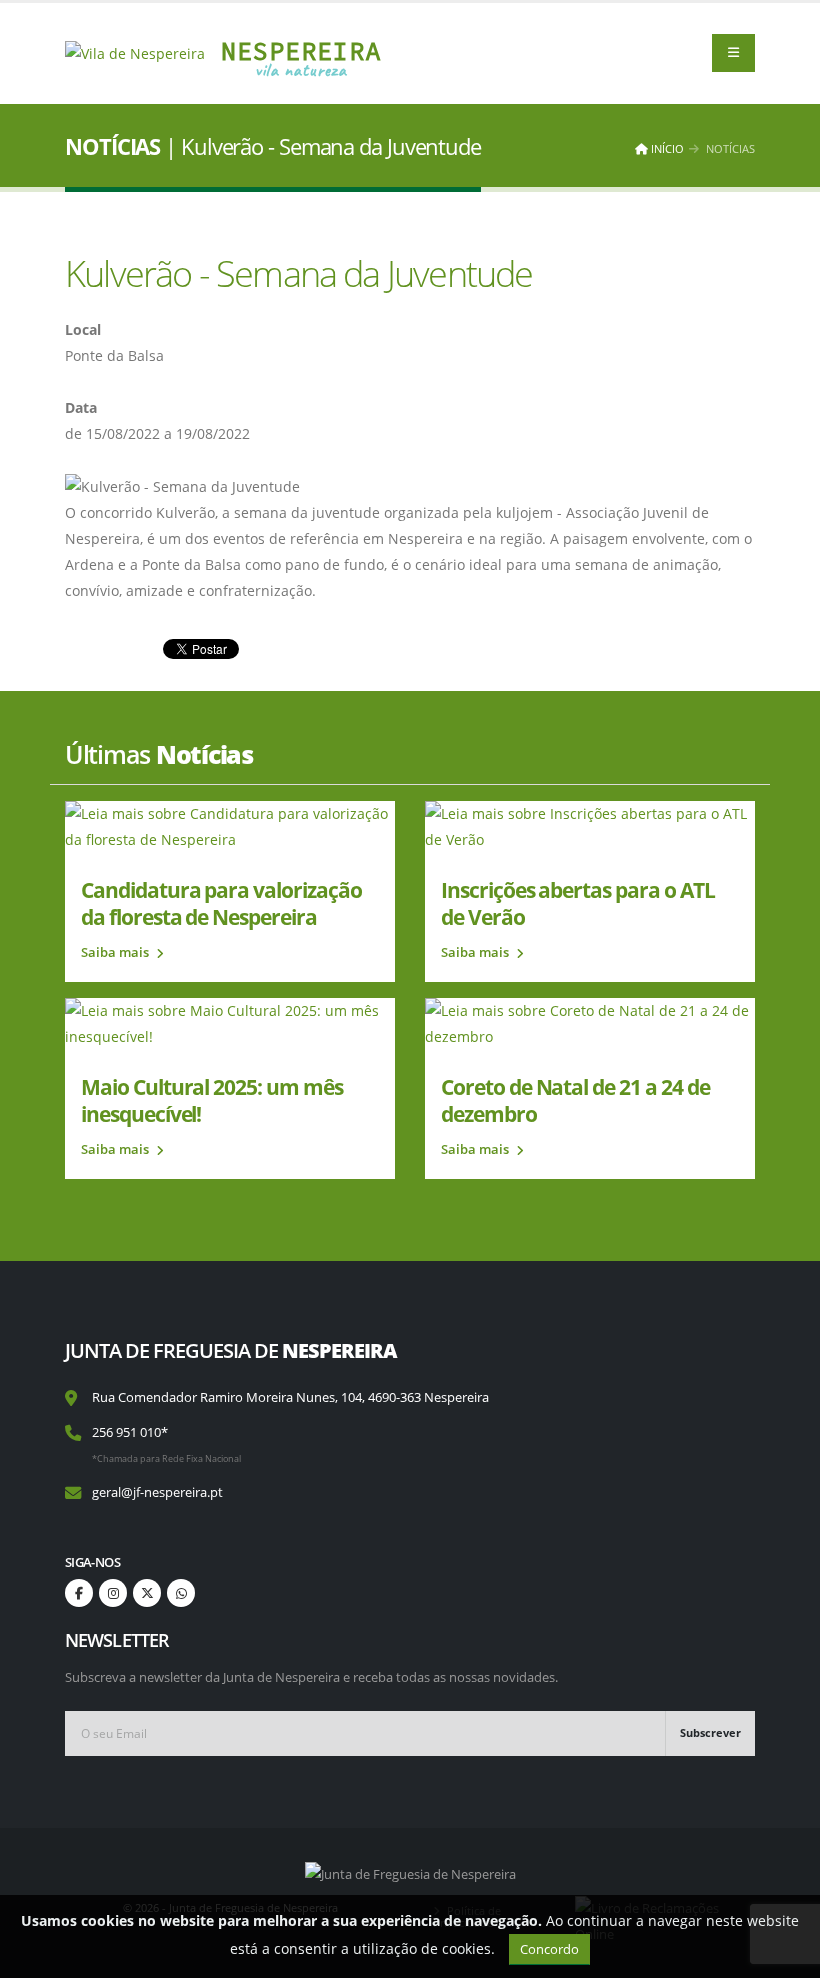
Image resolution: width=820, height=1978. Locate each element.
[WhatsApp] (181, 1593)
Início (666, 148)
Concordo (549, 1949)
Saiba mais (116, 952)
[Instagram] (113, 1593)
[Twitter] (147, 1593)
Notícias (730, 148)
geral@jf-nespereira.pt (157, 1492)
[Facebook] (79, 1593)
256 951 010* (130, 1432)
